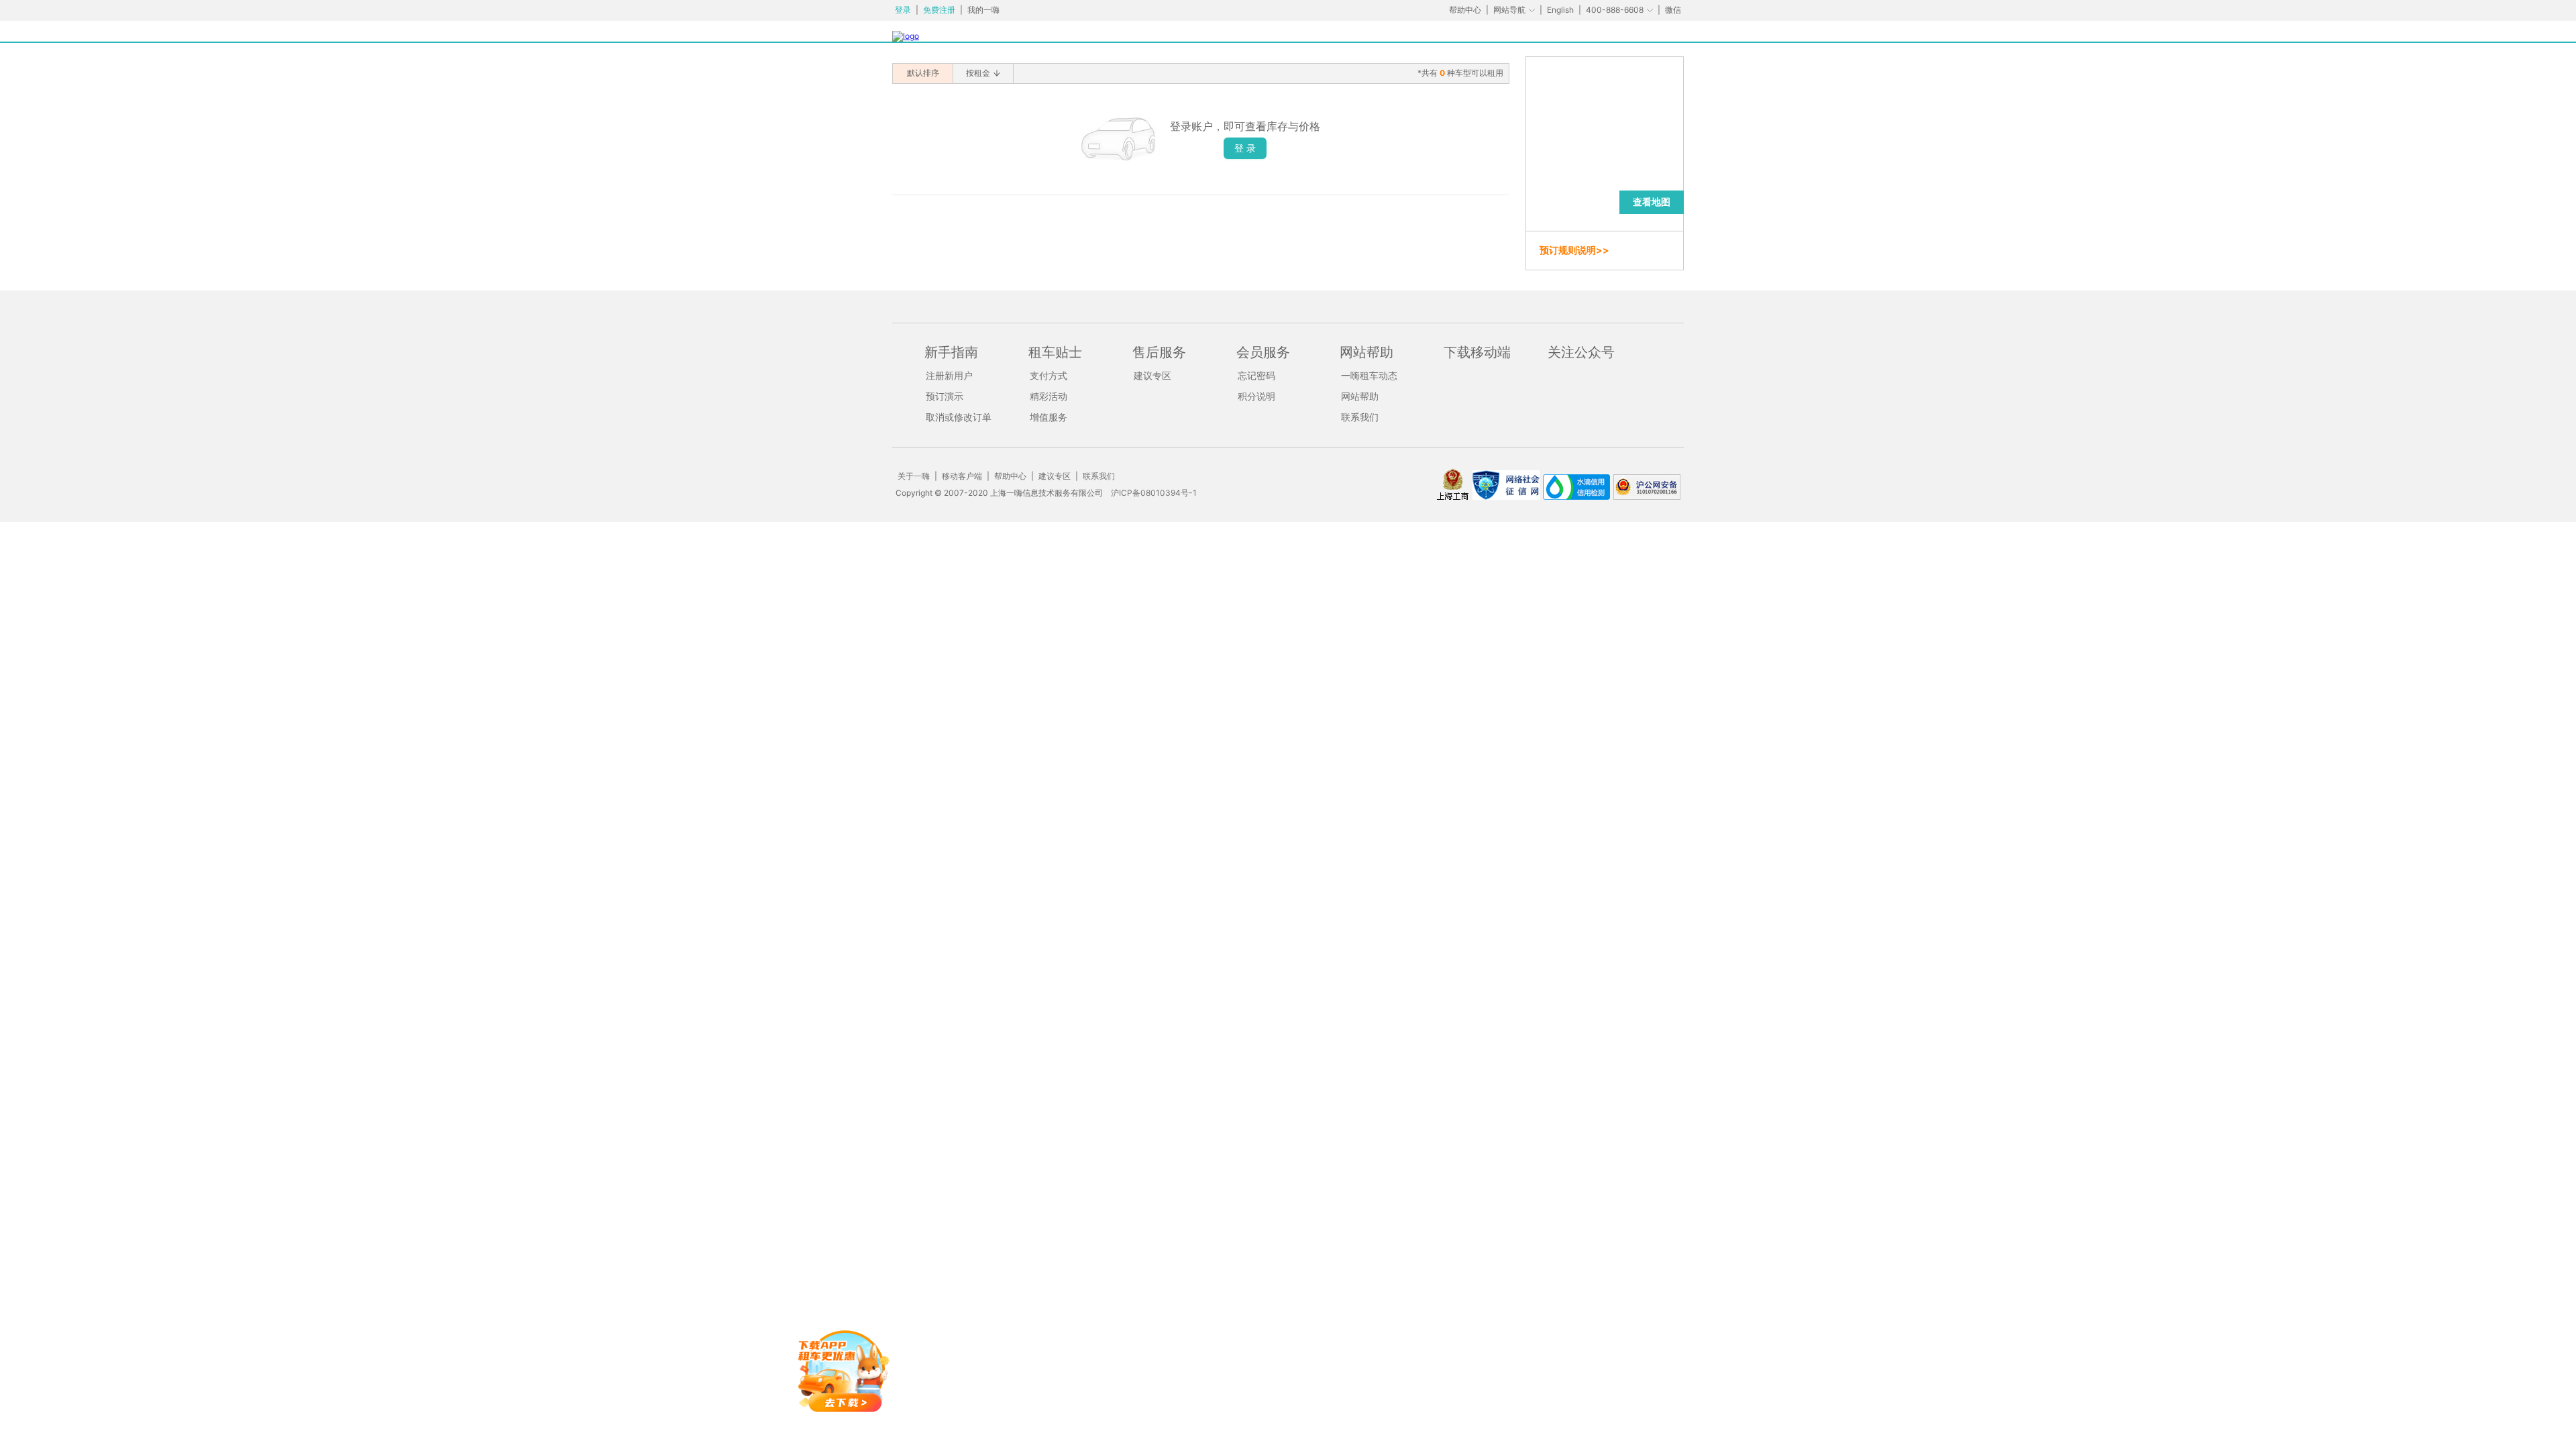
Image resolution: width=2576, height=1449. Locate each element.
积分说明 (1256, 396)
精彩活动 (1049, 396)
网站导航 (1509, 10)
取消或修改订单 (959, 417)
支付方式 (1049, 375)
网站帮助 (1360, 396)
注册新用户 (949, 375)
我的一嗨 (983, 10)
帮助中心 (1465, 10)
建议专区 (1152, 375)
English (1560, 10)
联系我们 (1360, 417)
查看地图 (1652, 202)
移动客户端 (962, 476)
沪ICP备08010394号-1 (1154, 493)
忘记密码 (1256, 375)
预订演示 (945, 396)
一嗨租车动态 (1369, 375)
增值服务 (1049, 417)
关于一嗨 (914, 476)
